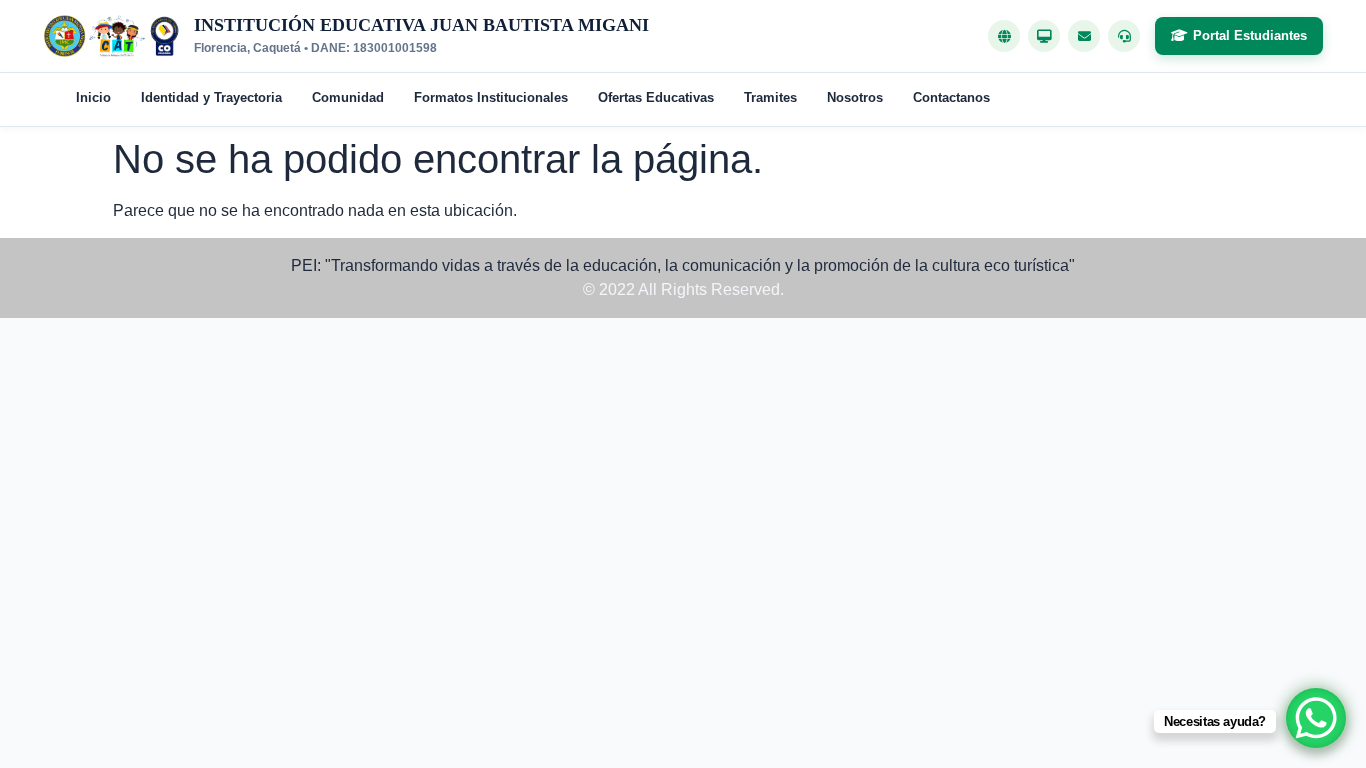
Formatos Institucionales (491, 97)
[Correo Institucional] (1084, 36)
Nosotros (855, 97)
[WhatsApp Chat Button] (1316, 718)
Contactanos (951, 97)
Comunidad (348, 97)
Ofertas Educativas (656, 97)
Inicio (93, 97)
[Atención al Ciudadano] (1124, 36)
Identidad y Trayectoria (211, 97)
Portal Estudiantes (1250, 35)
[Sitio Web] (1004, 36)
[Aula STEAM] (1044, 36)
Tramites (770, 97)
